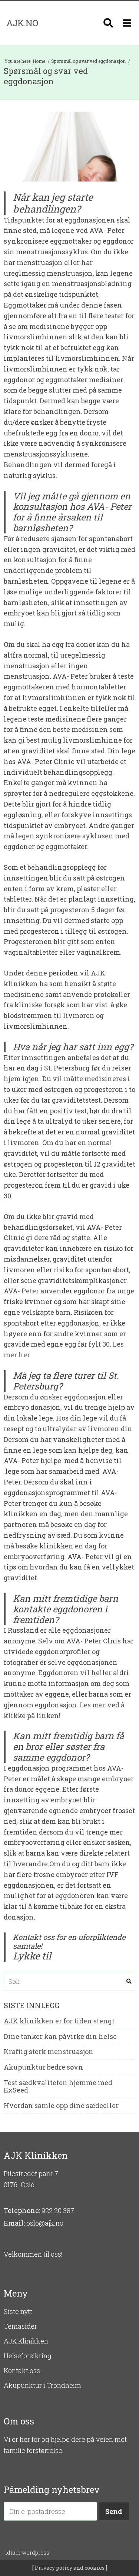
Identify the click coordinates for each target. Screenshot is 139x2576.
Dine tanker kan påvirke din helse (60, 2037)
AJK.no (22, 23)
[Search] (108, 23)
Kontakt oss (22, 2370)
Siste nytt (18, 2311)
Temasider (20, 2326)
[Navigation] (127, 23)
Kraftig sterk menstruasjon (49, 2052)
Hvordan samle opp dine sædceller (61, 2106)
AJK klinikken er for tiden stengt (59, 2021)
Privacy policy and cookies (69, 2568)
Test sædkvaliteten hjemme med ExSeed (58, 2087)
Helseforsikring (28, 2356)
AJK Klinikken (26, 2341)
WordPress (27, 2553)
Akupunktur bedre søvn (43, 2067)
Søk (129, 1981)
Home (39, 61)
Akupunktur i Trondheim (42, 2385)
